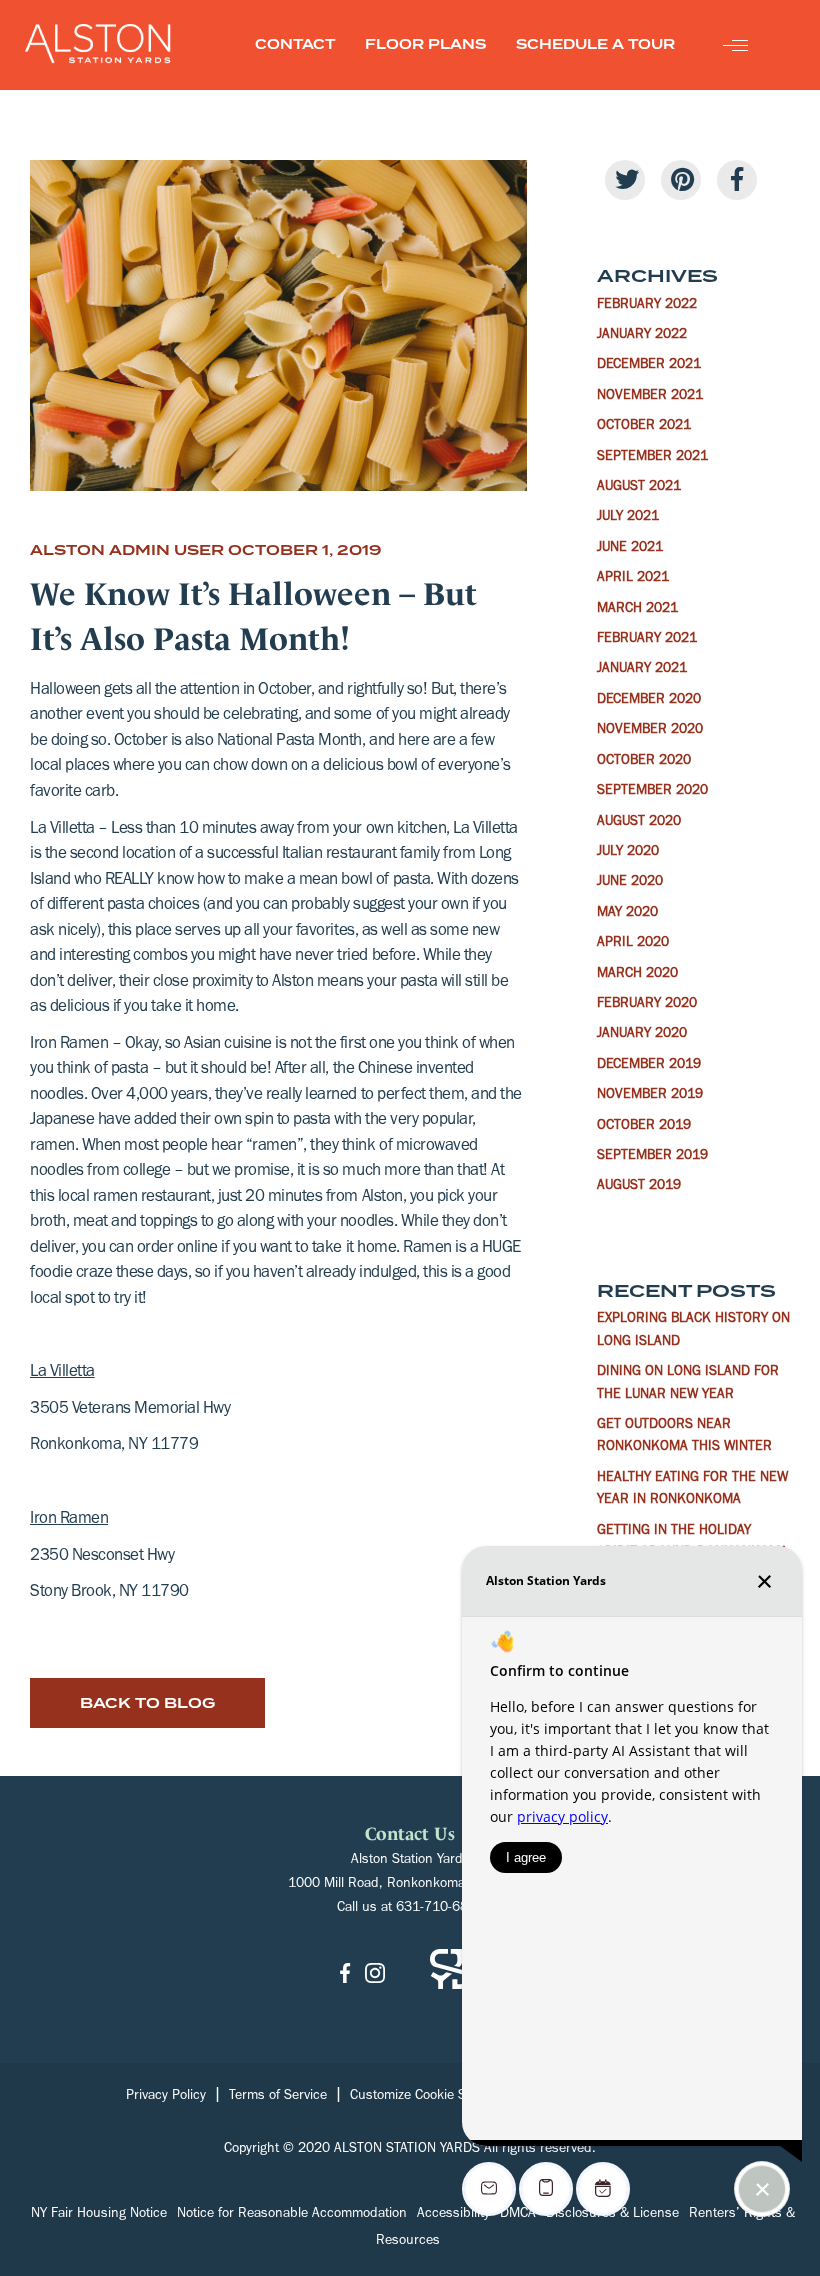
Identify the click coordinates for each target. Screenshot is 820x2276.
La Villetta (62, 1373)
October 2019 (644, 1127)
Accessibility (453, 2215)
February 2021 (647, 640)
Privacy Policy (166, 2097)
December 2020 (649, 701)
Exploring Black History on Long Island (693, 1331)
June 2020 (630, 883)
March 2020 (637, 975)
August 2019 (639, 1187)
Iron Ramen (69, 1520)
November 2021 (650, 397)
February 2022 (647, 306)
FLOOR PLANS (425, 44)
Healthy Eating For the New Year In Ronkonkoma (692, 1490)
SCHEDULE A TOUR (595, 44)
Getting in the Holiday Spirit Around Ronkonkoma (692, 1543)
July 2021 (628, 518)
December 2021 (649, 366)
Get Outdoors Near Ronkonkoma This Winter (684, 1437)
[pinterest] (681, 180)
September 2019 (652, 1157)
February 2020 (647, 1005)
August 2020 (639, 823)
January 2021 (642, 670)
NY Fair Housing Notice (99, 2215)
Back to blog (147, 1703)
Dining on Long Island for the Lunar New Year (688, 1384)
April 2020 (633, 944)
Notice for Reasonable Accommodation (292, 2215)
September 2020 (652, 792)
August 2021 (639, 488)
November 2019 (650, 1096)
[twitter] (625, 180)
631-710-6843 (440, 1909)
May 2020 (627, 914)
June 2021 (630, 549)
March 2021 (637, 610)
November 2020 (650, 731)
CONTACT (295, 44)
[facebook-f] (737, 180)
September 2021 (652, 458)
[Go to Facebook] (345, 1974)
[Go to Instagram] (375, 1974)
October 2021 (644, 427)
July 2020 (628, 853)
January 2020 (642, 1035)
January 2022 (642, 336)
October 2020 (644, 762)
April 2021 (633, 579)
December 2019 (649, 1066)
